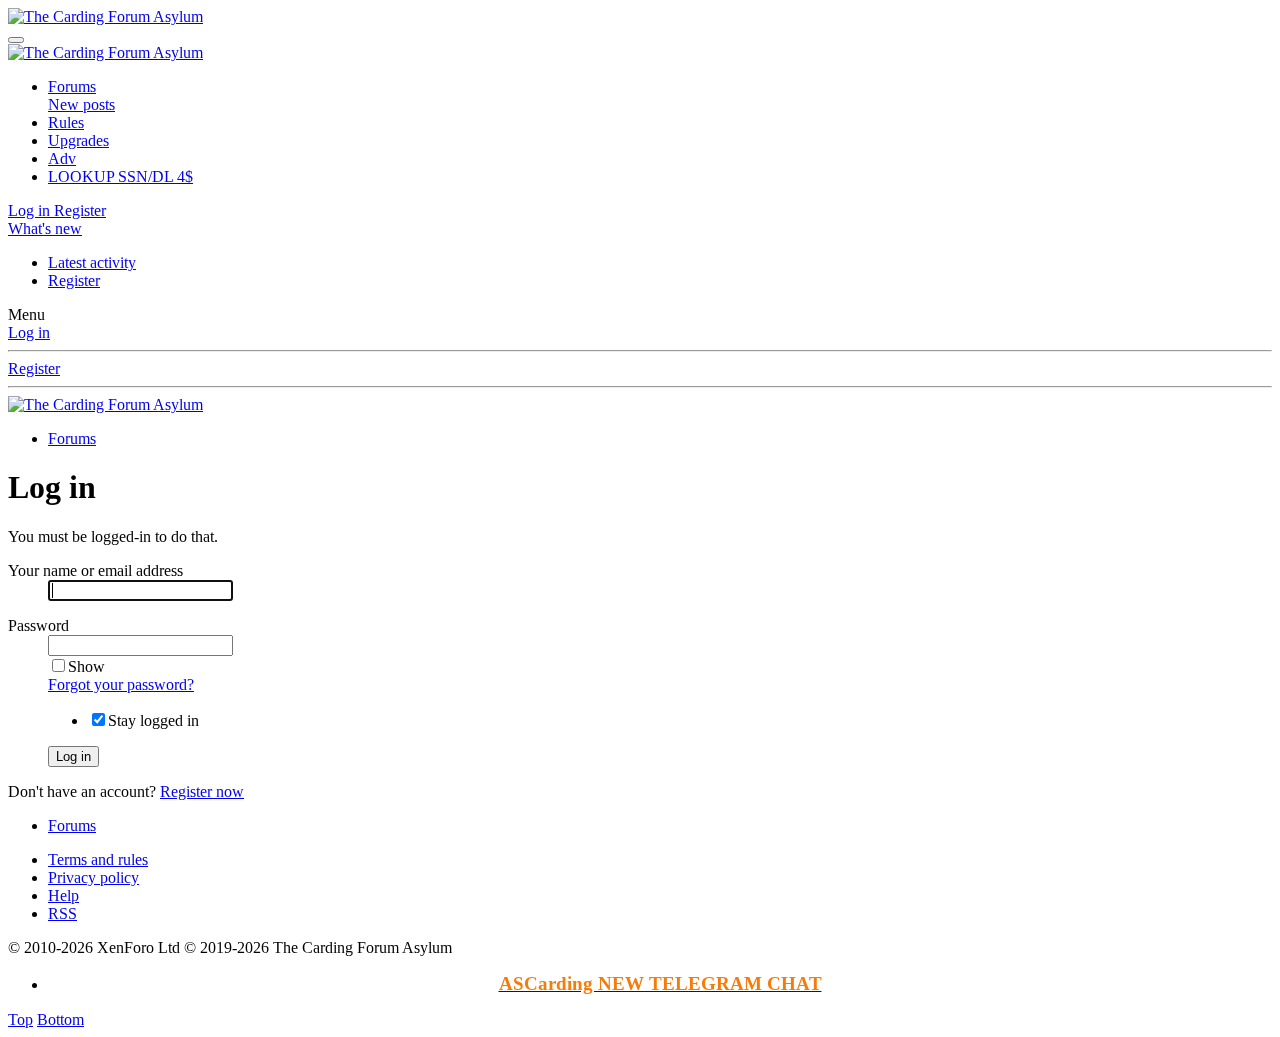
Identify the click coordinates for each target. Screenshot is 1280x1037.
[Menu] (16, 40)
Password (38, 625)
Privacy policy (93, 877)
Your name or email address (95, 570)
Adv (62, 158)
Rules (66, 122)
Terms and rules (98, 859)
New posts (81, 104)
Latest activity (92, 262)
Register (74, 280)
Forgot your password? (121, 684)
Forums (72, 86)
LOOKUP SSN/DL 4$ (120, 176)
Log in (29, 332)
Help (63, 895)
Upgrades (78, 140)
